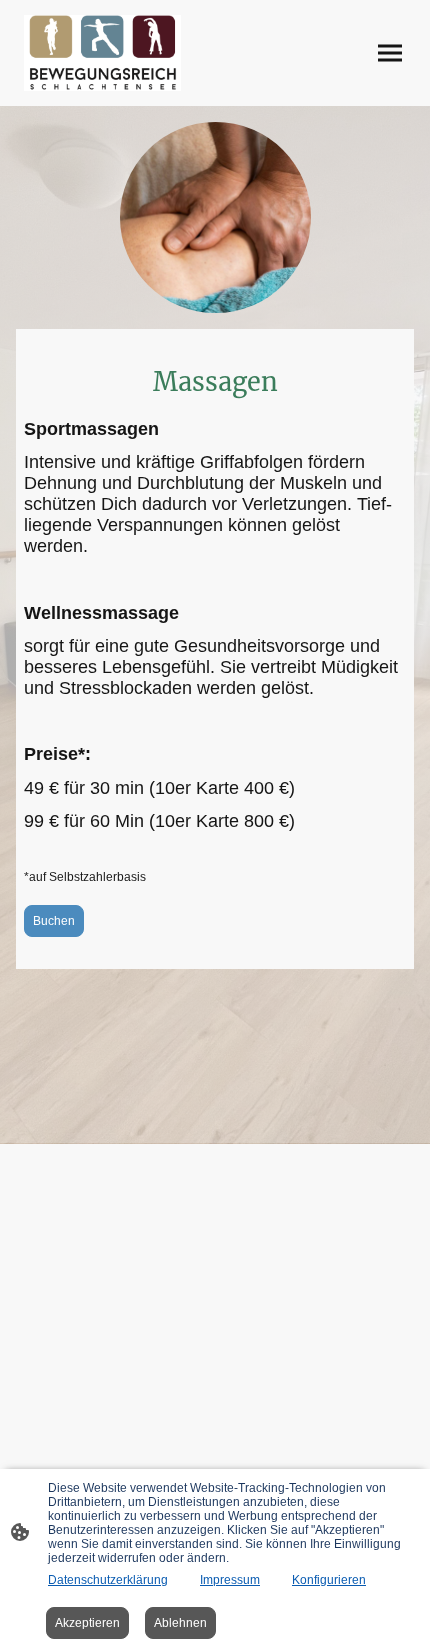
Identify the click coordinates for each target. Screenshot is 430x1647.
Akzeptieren (87, 1623)
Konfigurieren (329, 1580)
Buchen (54, 921)
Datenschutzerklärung (108, 1580)
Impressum (230, 1580)
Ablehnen (180, 1623)
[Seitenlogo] (102, 53)
